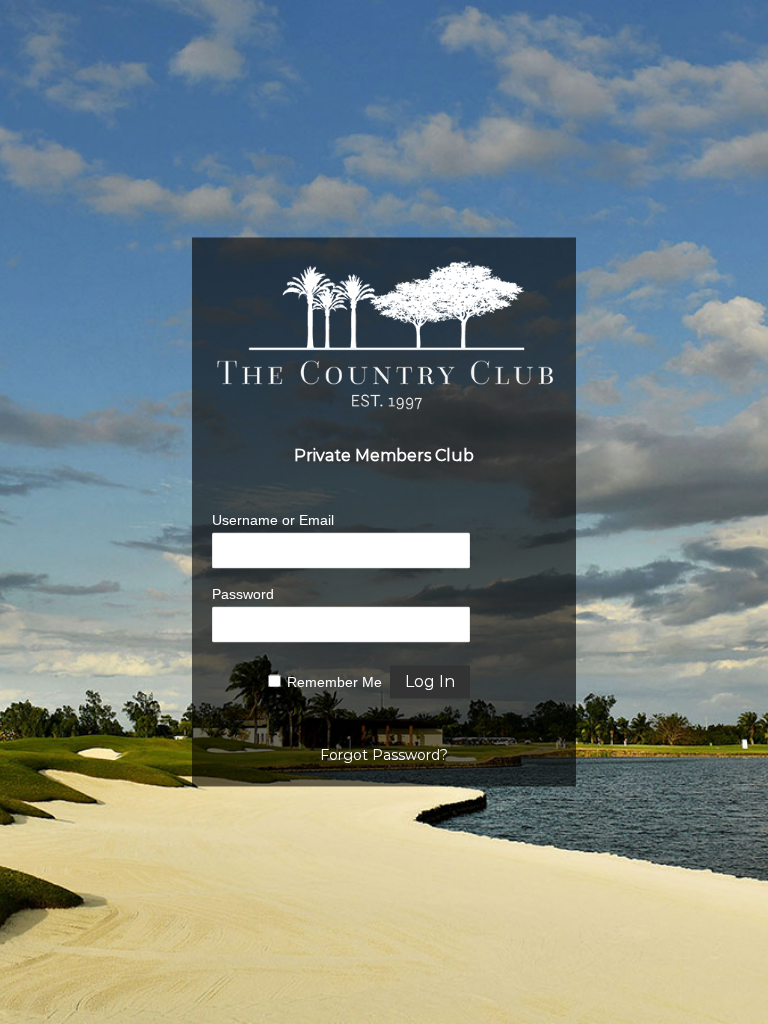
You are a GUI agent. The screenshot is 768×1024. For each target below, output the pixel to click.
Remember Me (334, 683)
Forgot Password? (384, 756)
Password (243, 595)
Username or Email (273, 521)
